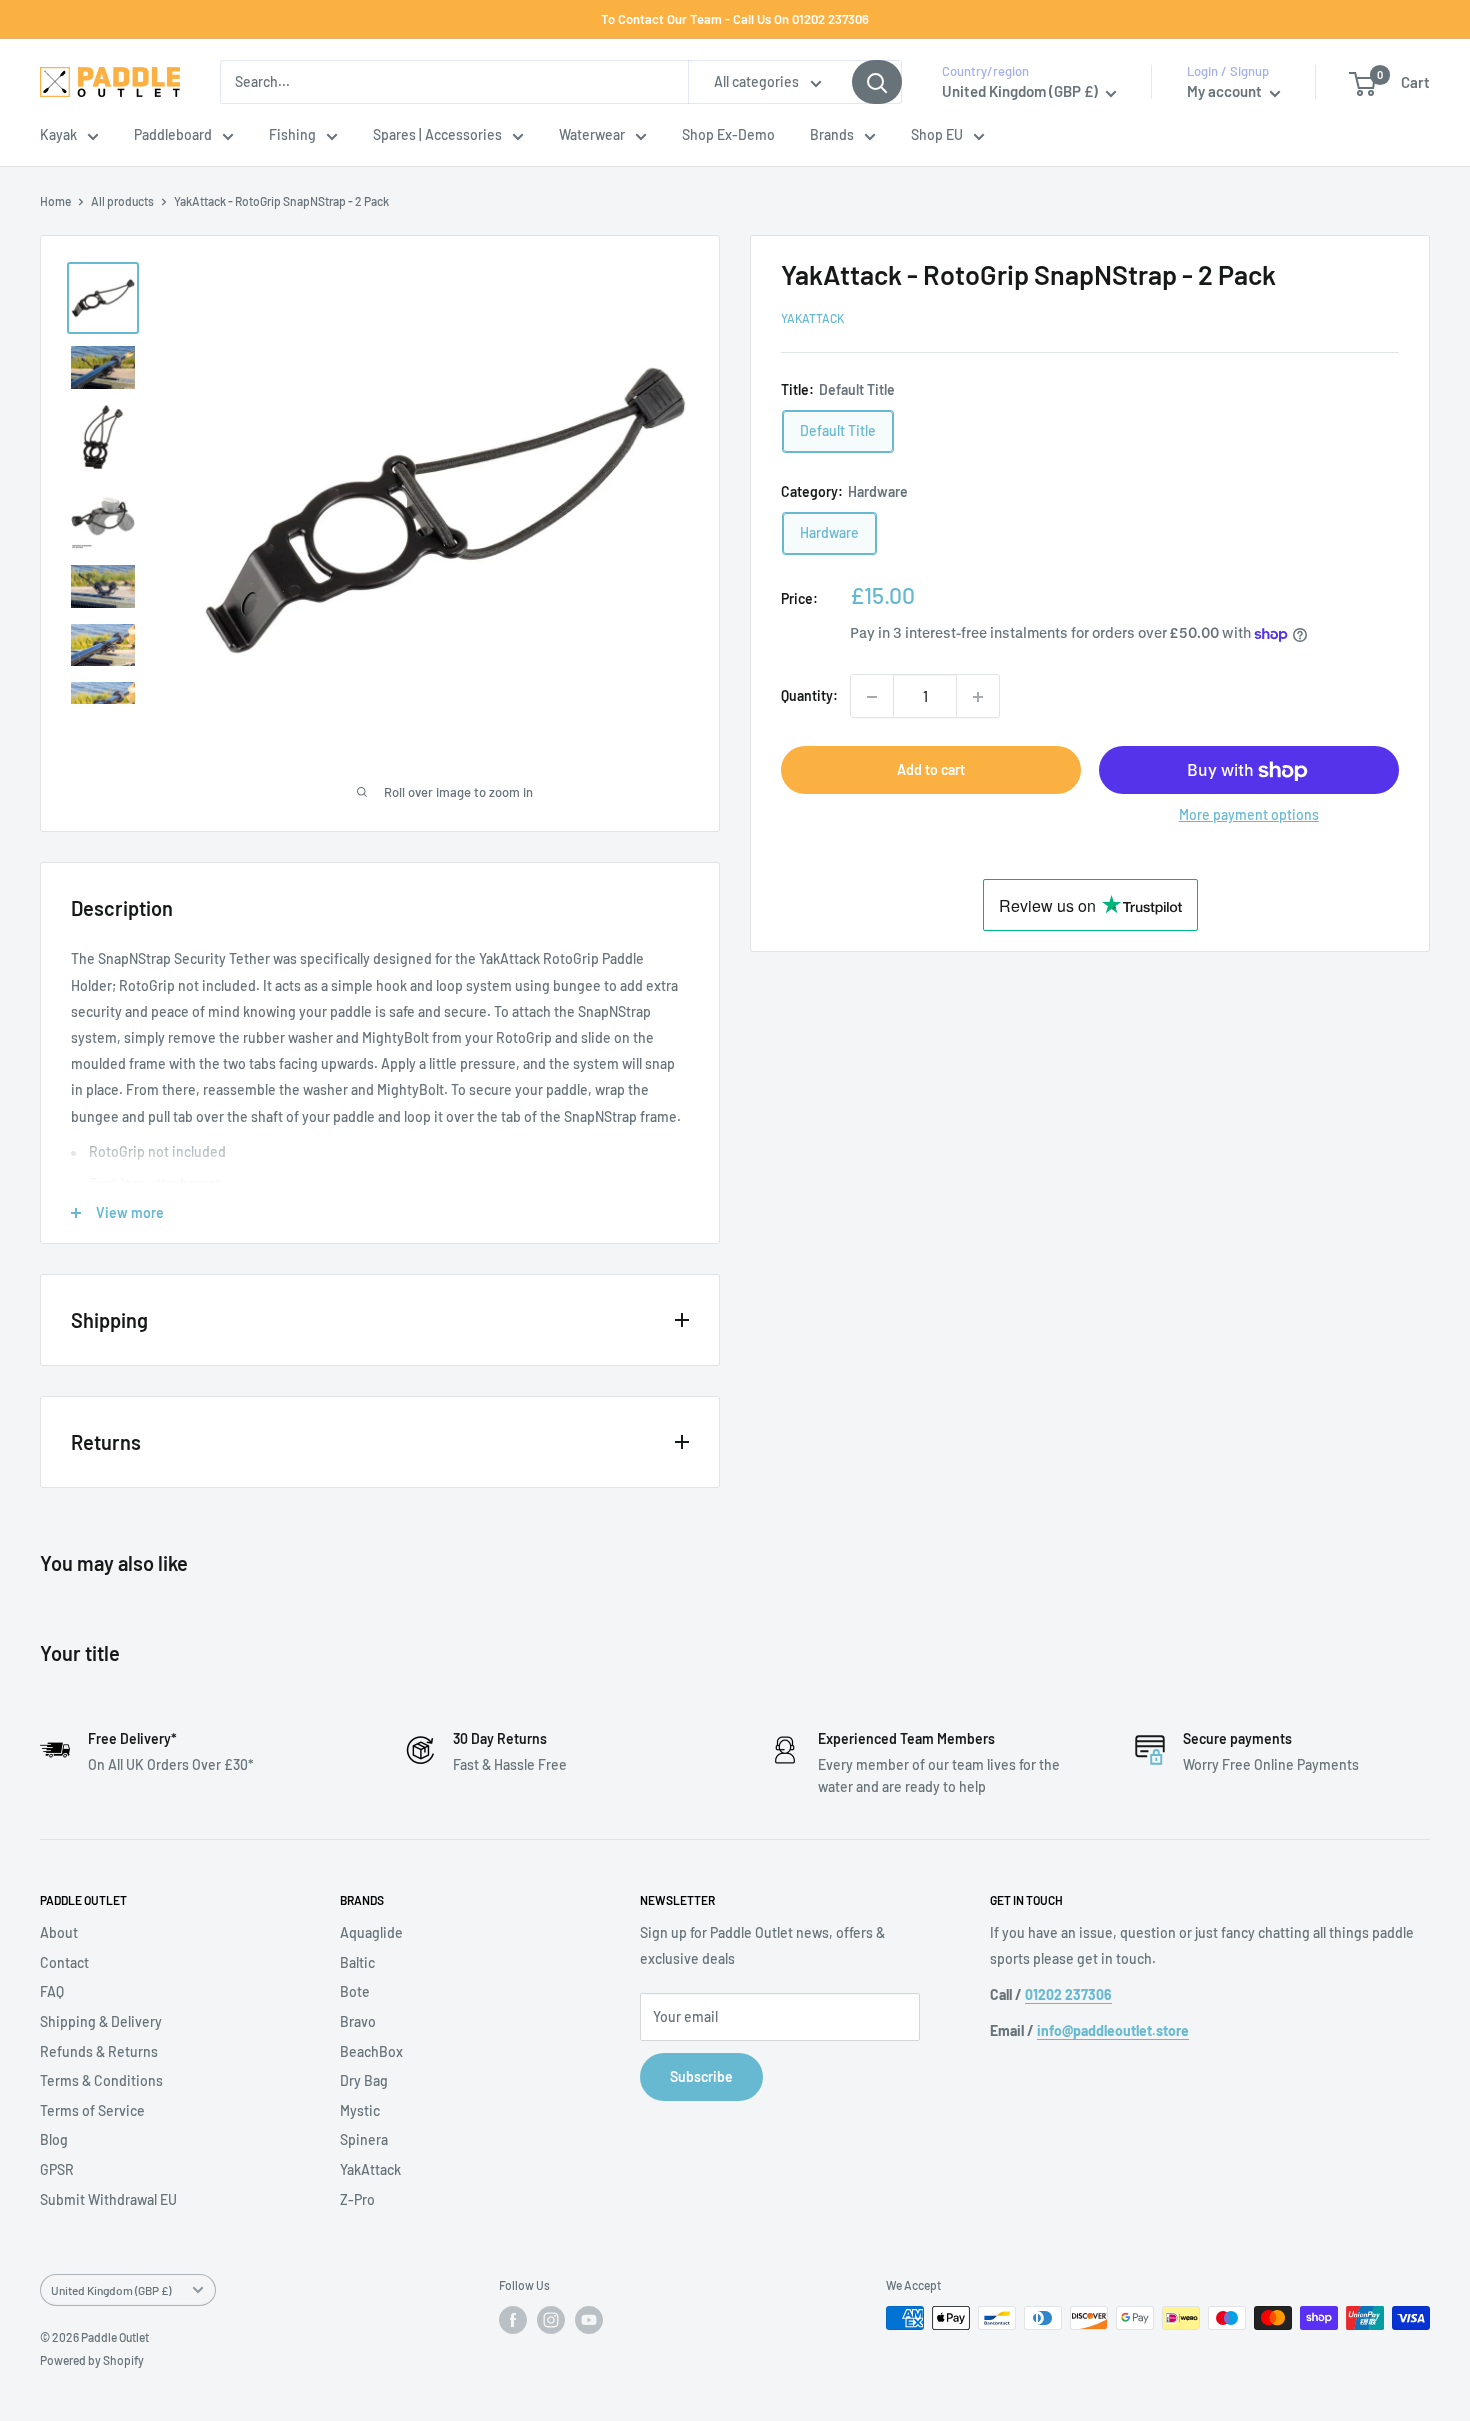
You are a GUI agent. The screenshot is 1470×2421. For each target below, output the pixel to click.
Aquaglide (371, 1932)
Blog (54, 2139)
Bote (355, 1991)
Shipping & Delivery (101, 2021)
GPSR (57, 2169)
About (59, 1932)
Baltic (357, 1962)
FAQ (52, 1991)
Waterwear (592, 135)
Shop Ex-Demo (728, 135)
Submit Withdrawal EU (108, 2199)
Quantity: (809, 696)
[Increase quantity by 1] (978, 697)
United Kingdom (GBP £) (111, 2290)
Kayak (58, 135)
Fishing (292, 135)
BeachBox (371, 2051)
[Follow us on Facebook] (513, 2320)
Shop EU (937, 135)
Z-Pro (357, 2199)
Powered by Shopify (92, 2360)
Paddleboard (173, 135)
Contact (64, 1962)
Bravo (358, 2021)
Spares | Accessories (437, 135)
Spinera (364, 2139)
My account (1226, 92)
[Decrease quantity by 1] (872, 697)
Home (55, 201)
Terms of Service (92, 2110)
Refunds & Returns (99, 2051)
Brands (832, 135)
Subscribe (701, 2076)
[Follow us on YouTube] (589, 2320)
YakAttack (812, 319)
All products (122, 201)
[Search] (877, 82)
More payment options (1249, 815)
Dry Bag (364, 2080)
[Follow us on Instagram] (551, 2320)
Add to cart (931, 770)
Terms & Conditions (101, 2080)
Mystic (360, 2110)
